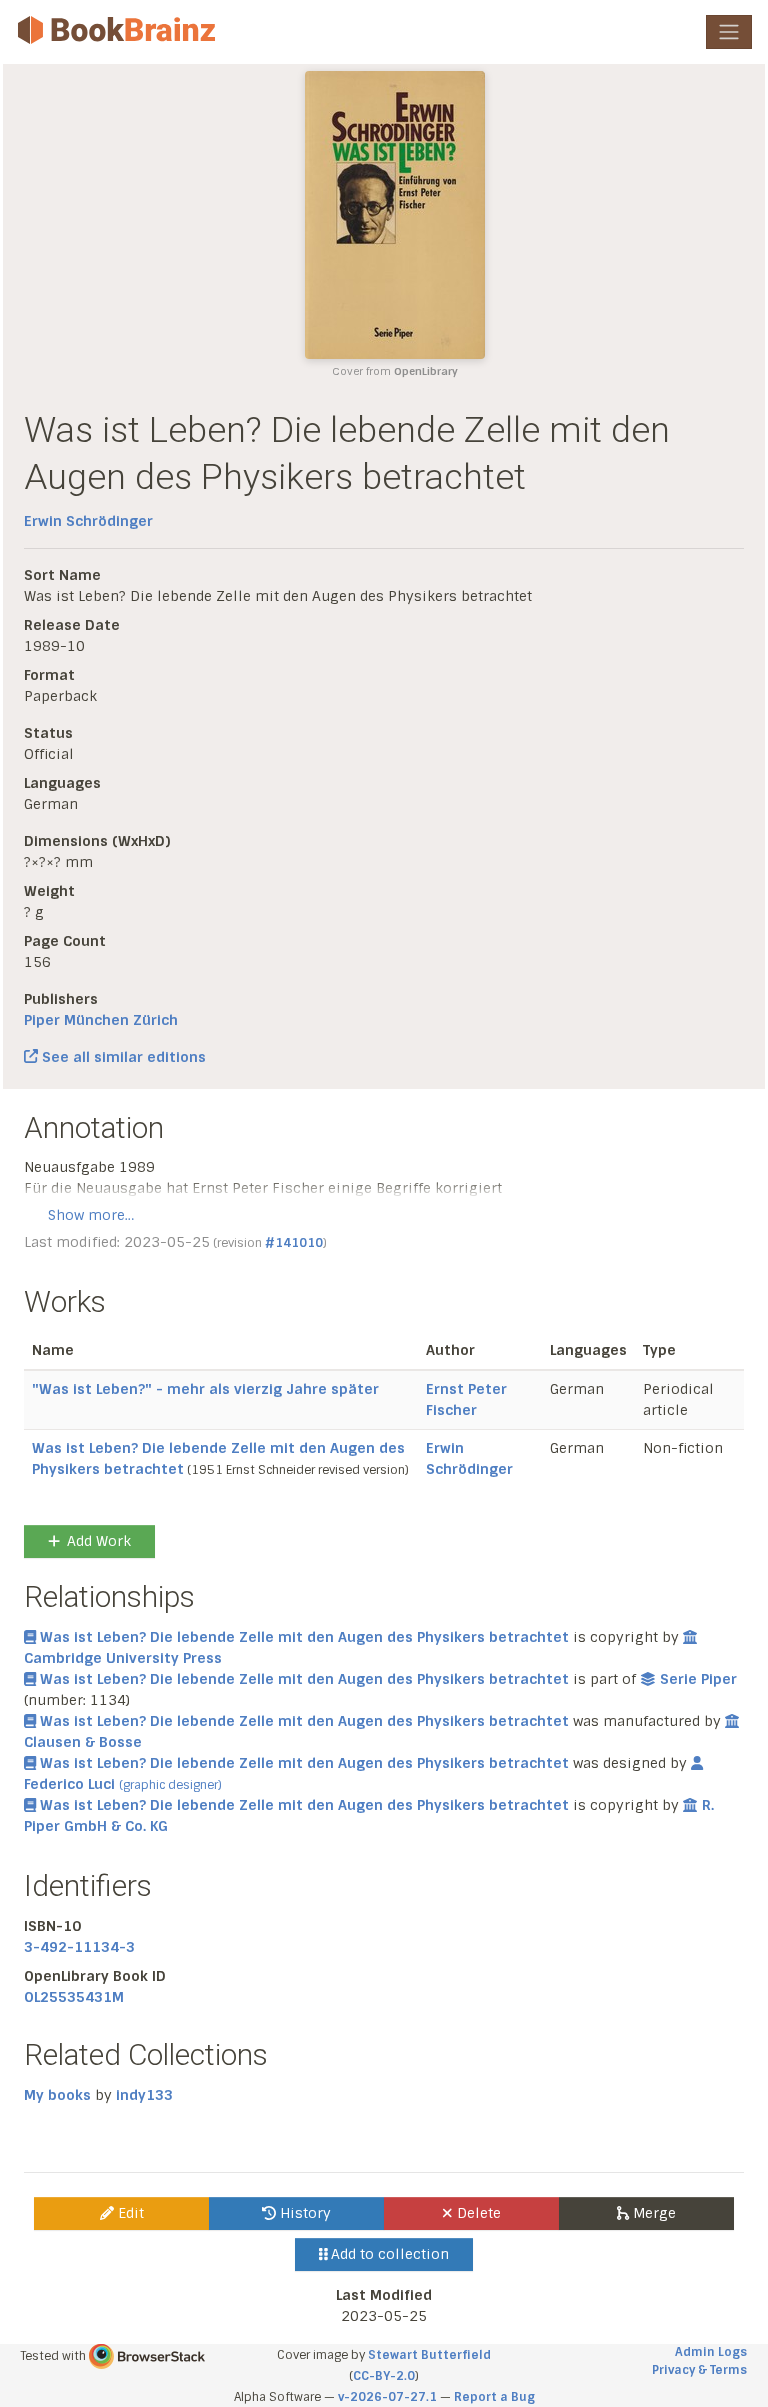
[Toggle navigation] (729, 32)
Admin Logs (711, 2352)
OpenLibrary (426, 371)
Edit (129, 2213)
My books (57, 2095)
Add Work (99, 1541)
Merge (652, 2213)
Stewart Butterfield (429, 2355)
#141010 (294, 1243)
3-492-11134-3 (79, 1947)
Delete (477, 2213)
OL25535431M (74, 1997)
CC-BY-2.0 (384, 2376)
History (303, 2213)
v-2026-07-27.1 (387, 2397)
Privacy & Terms (699, 2370)
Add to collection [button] (388, 2254)
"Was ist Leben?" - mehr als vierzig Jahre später (205, 1389)
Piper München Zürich (101, 1020)
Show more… (91, 1215)
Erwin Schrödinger (88, 521)
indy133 (144, 2095)
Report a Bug (494, 2397)
